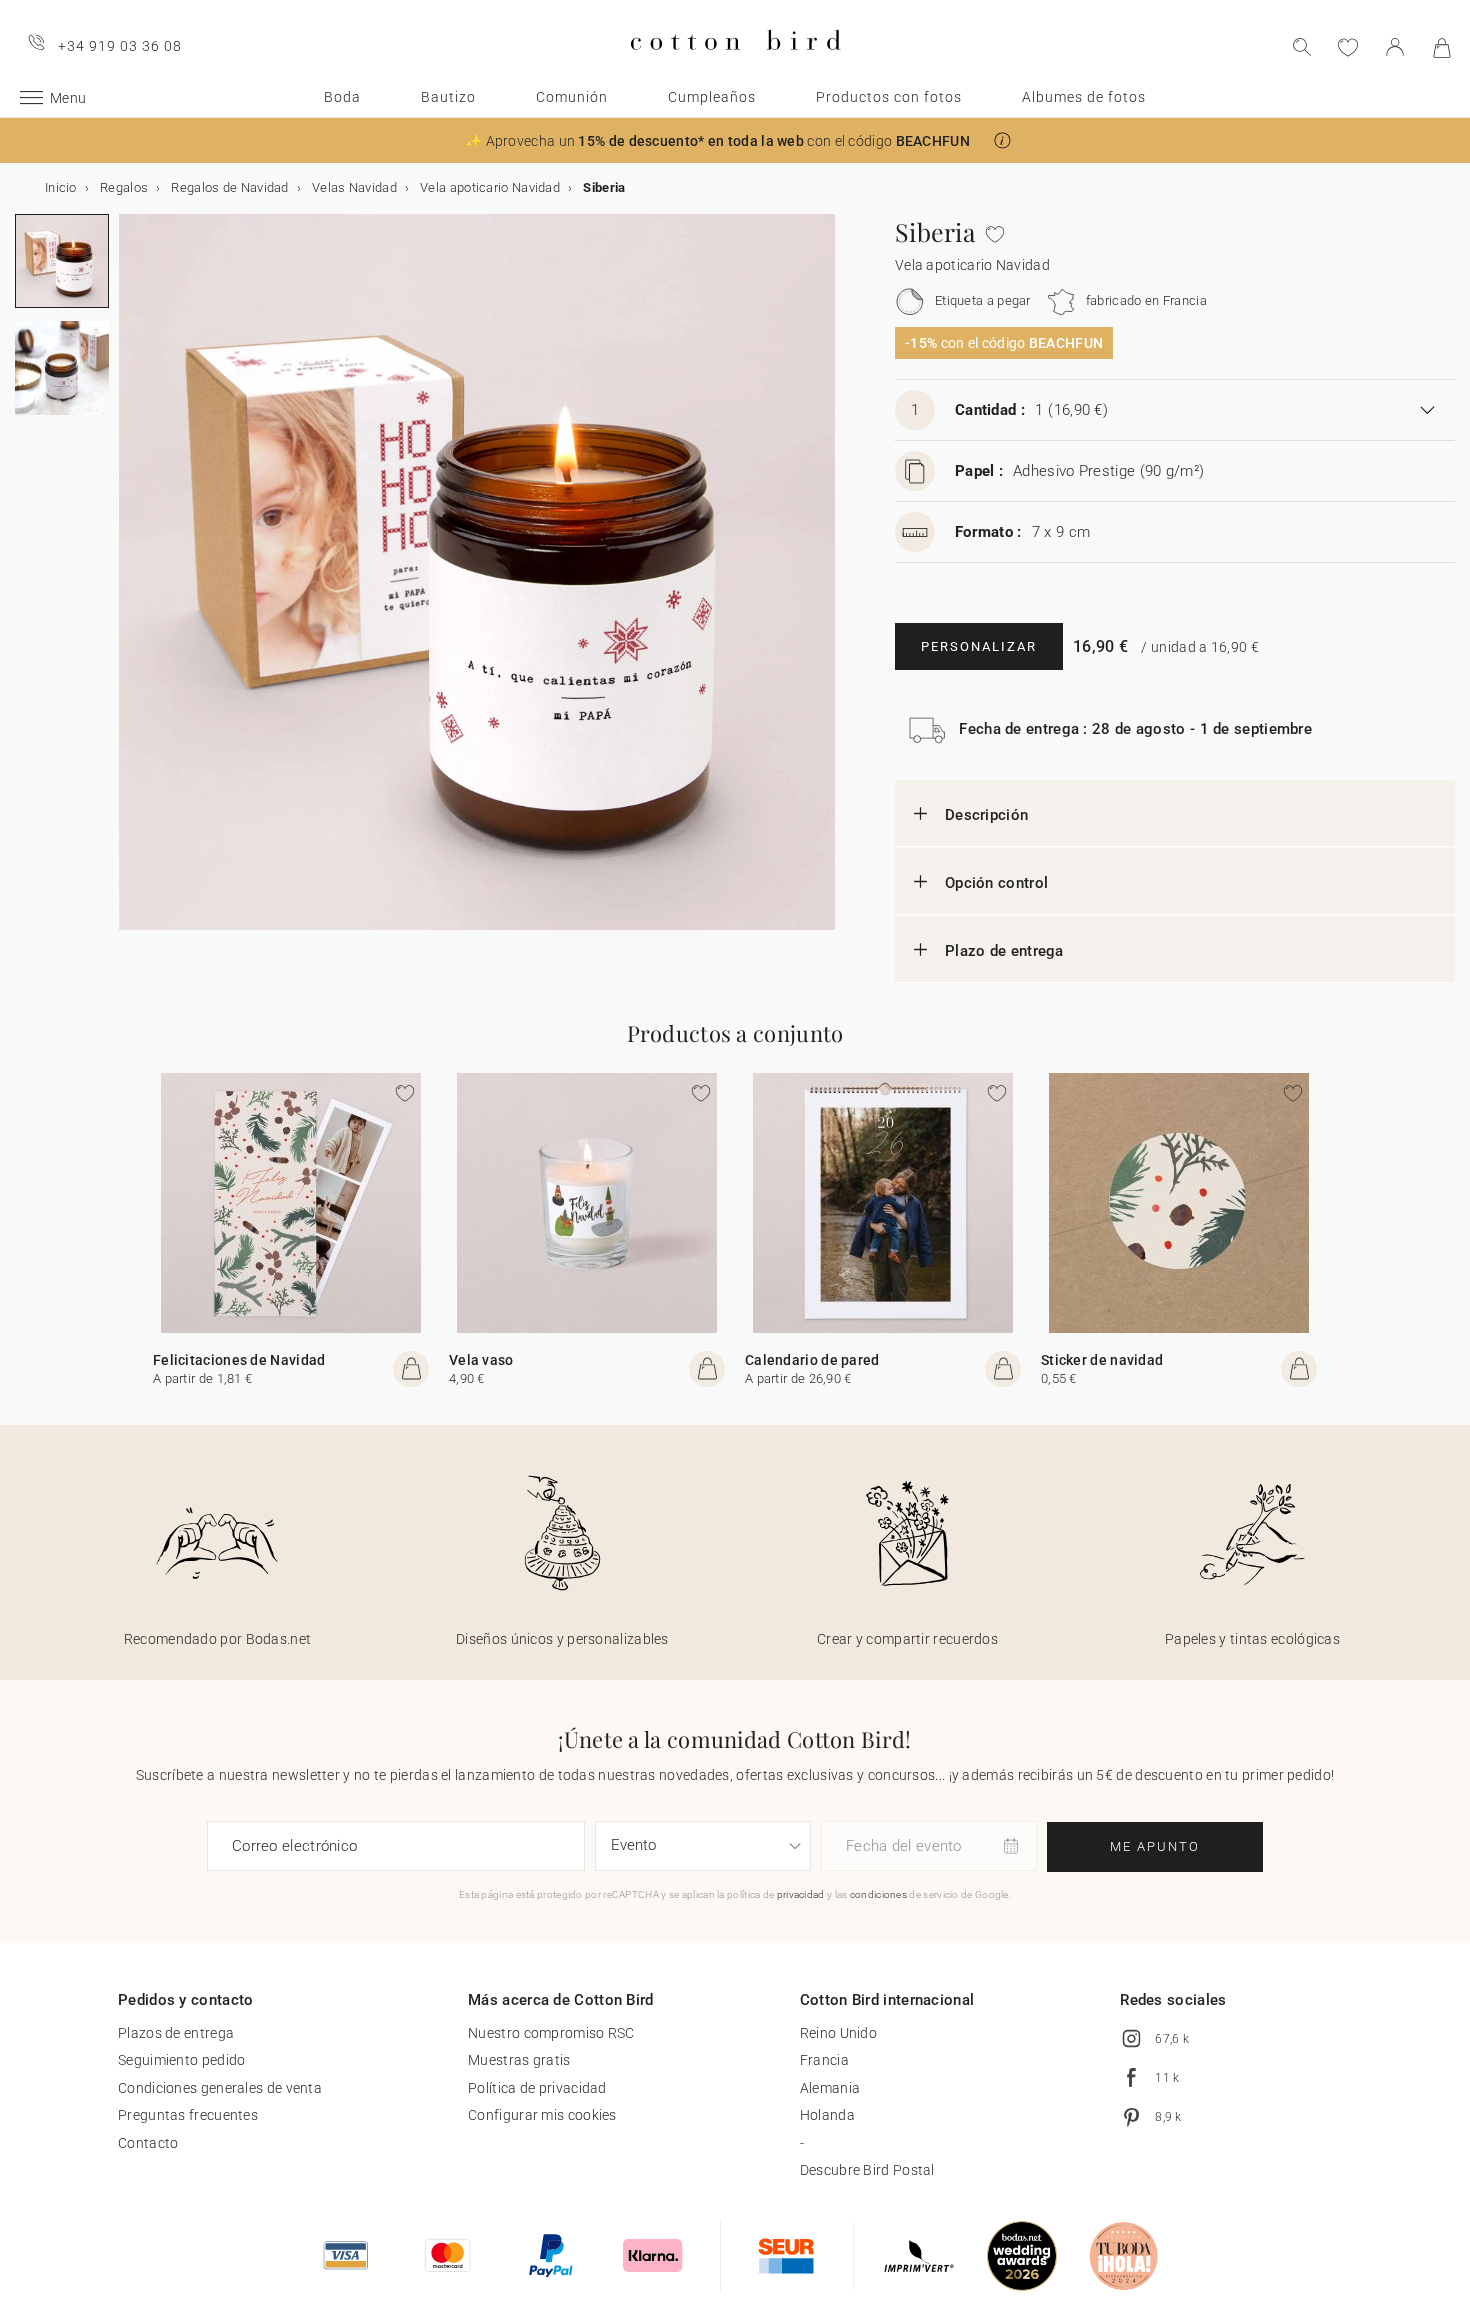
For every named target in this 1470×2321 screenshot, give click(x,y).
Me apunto (1155, 1846)
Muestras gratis (519, 2060)
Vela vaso (481, 1360)
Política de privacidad (537, 2088)
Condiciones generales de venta (220, 2088)
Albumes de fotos (1084, 97)
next (131, 584)
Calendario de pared (812, 1360)
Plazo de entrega (1004, 951)
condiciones (878, 1894)
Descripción (986, 815)
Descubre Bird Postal (867, 2170)
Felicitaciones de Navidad (239, 1360)
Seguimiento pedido (181, 2060)
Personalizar (979, 646)
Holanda (827, 2115)
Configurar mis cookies (542, 2115)
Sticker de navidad (1102, 1360)
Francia (824, 2060)
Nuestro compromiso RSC (551, 2033)
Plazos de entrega (176, 2033)
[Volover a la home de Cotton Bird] (735, 66)
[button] (1002, 140)
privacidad (801, 1894)
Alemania (830, 2088)
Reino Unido (838, 2033)
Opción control (996, 883)
